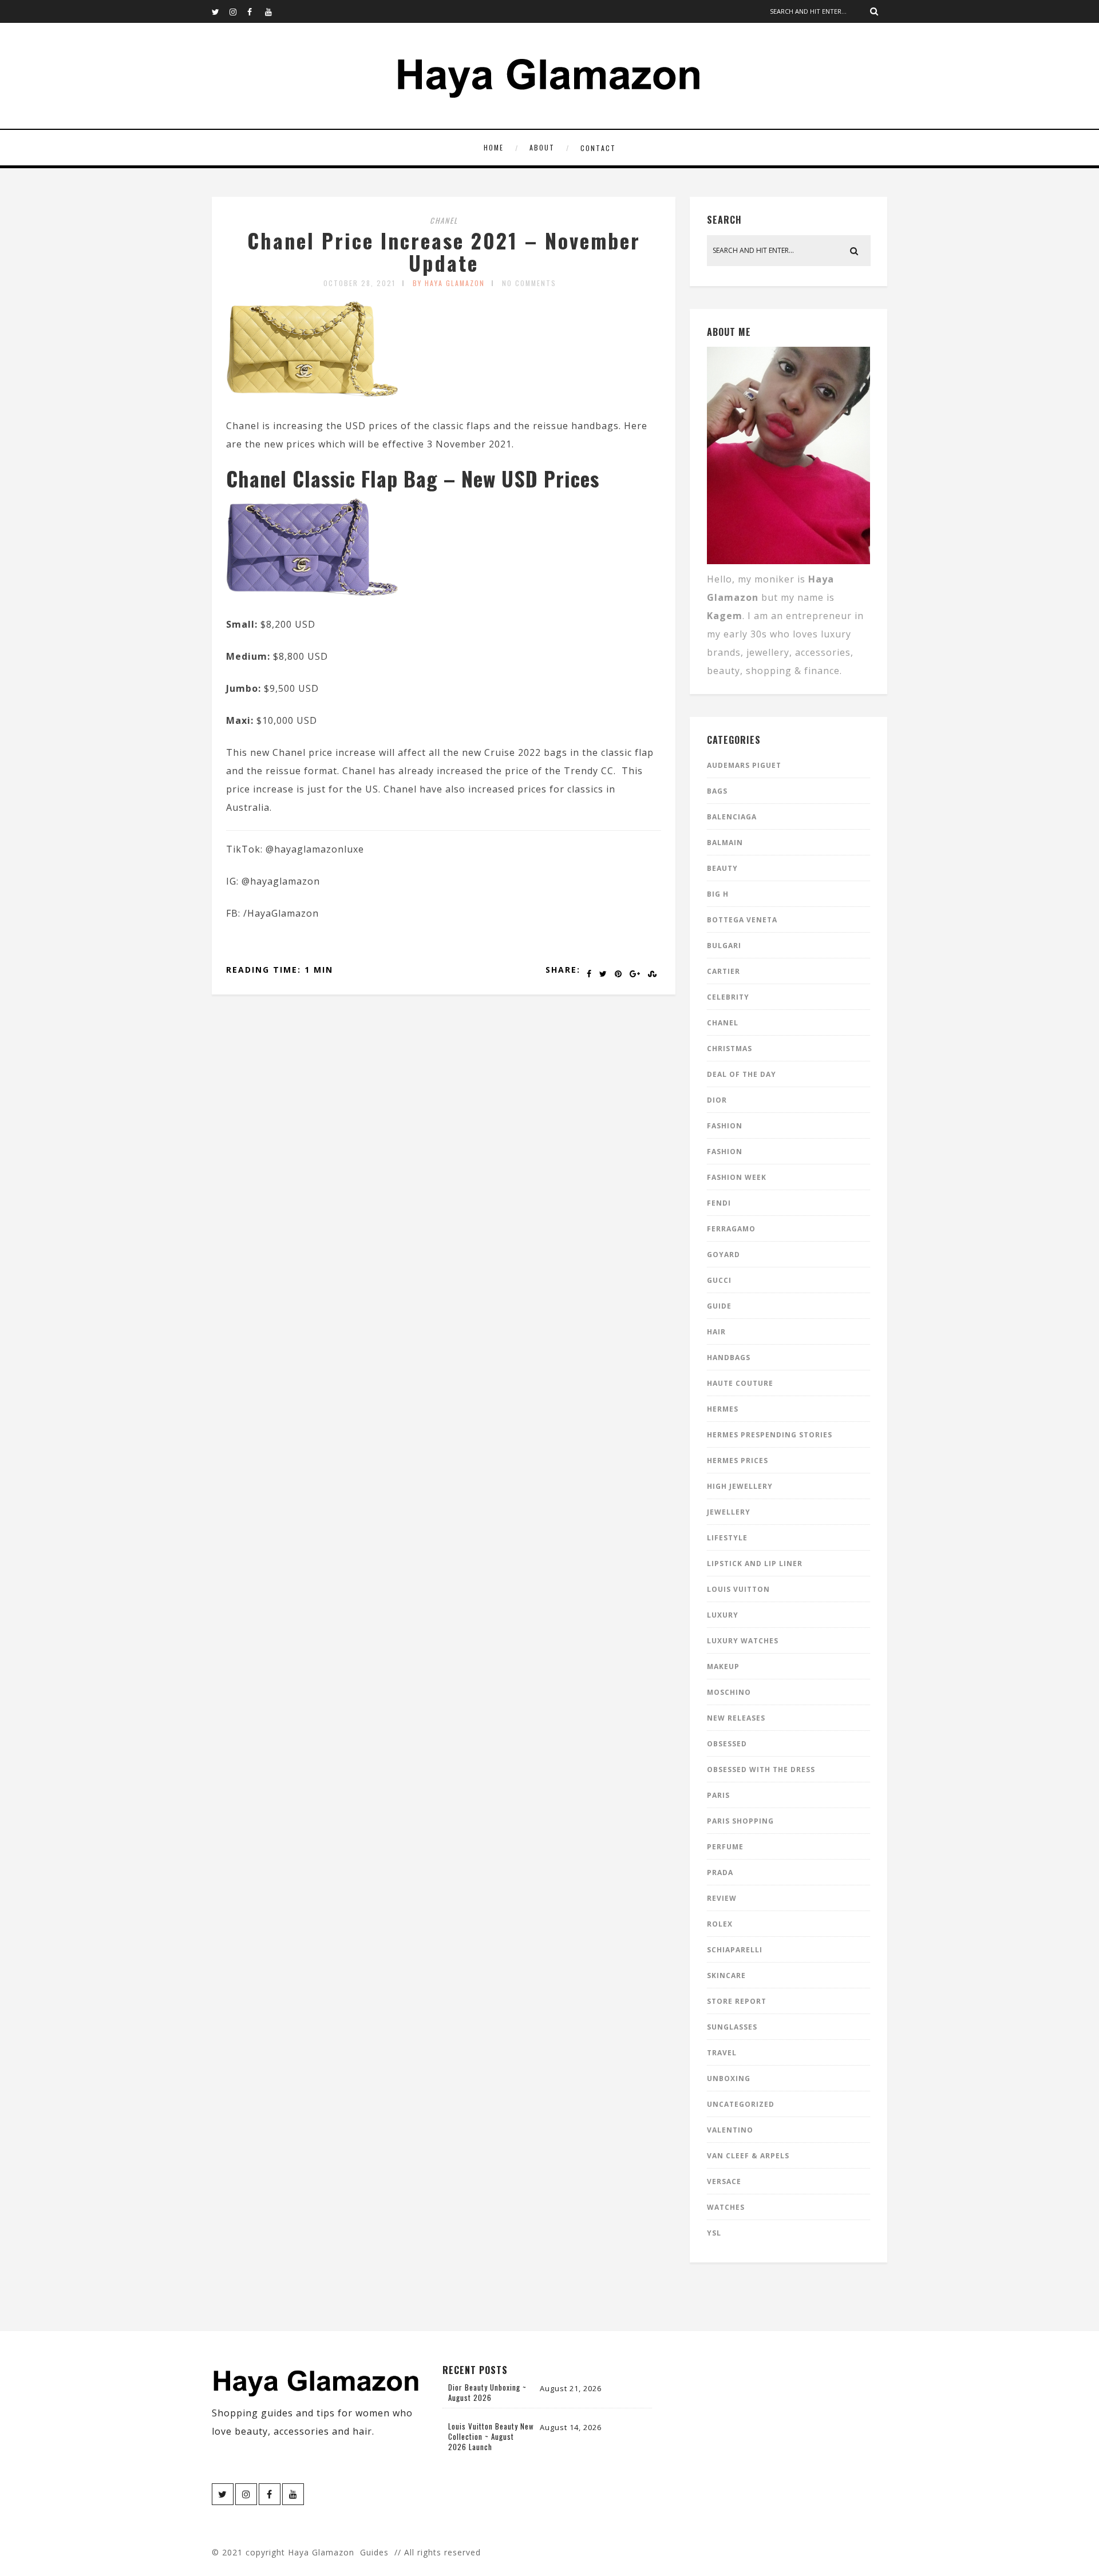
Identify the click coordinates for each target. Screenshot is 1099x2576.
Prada (720, 1872)
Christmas (730, 1049)
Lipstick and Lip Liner (755, 1564)
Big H (718, 894)
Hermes (723, 1409)
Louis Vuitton (738, 1589)
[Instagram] (238, 11)
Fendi (719, 1203)
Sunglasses (732, 2027)
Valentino (730, 2130)
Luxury (723, 1615)
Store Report (737, 2001)
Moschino (729, 1692)
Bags (717, 791)
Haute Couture (740, 1383)
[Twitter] (220, 11)
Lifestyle (727, 1538)
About (542, 147)
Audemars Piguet (744, 765)
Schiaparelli (735, 1950)
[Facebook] (256, 11)
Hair (716, 1332)
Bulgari (724, 946)
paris (718, 1795)
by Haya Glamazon (449, 283)
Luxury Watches (743, 1641)
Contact (598, 148)
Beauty (722, 868)
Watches (726, 2207)
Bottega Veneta (742, 920)
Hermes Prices (738, 1461)
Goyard (724, 1255)
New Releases (736, 1718)
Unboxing (729, 2078)
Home (494, 147)
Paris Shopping (740, 1821)
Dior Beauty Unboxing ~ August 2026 (487, 2392)
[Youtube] (274, 11)
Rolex (720, 1924)
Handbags (729, 1358)
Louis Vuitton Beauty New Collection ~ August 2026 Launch (491, 2436)
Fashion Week (737, 1177)
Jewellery (729, 1512)
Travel (722, 2053)
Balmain (725, 843)
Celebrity (728, 997)
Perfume (725, 1847)
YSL (714, 2233)
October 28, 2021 (359, 283)
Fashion (725, 1126)
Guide (719, 1306)
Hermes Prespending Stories (770, 1435)
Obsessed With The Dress (761, 1769)
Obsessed (727, 1744)
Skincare (726, 1975)
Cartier (724, 971)
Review (722, 1898)
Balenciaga (732, 817)
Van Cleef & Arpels (748, 2156)
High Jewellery (740, 1486)
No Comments (529, 283)
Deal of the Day (742, 1074)
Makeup (723, 1667)
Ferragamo (731, 1229)
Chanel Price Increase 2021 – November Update (444, 251)
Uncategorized (741, 2104)
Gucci (719, 1280)
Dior (717, 1100)
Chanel (444, 220)
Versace (724, 2181)
